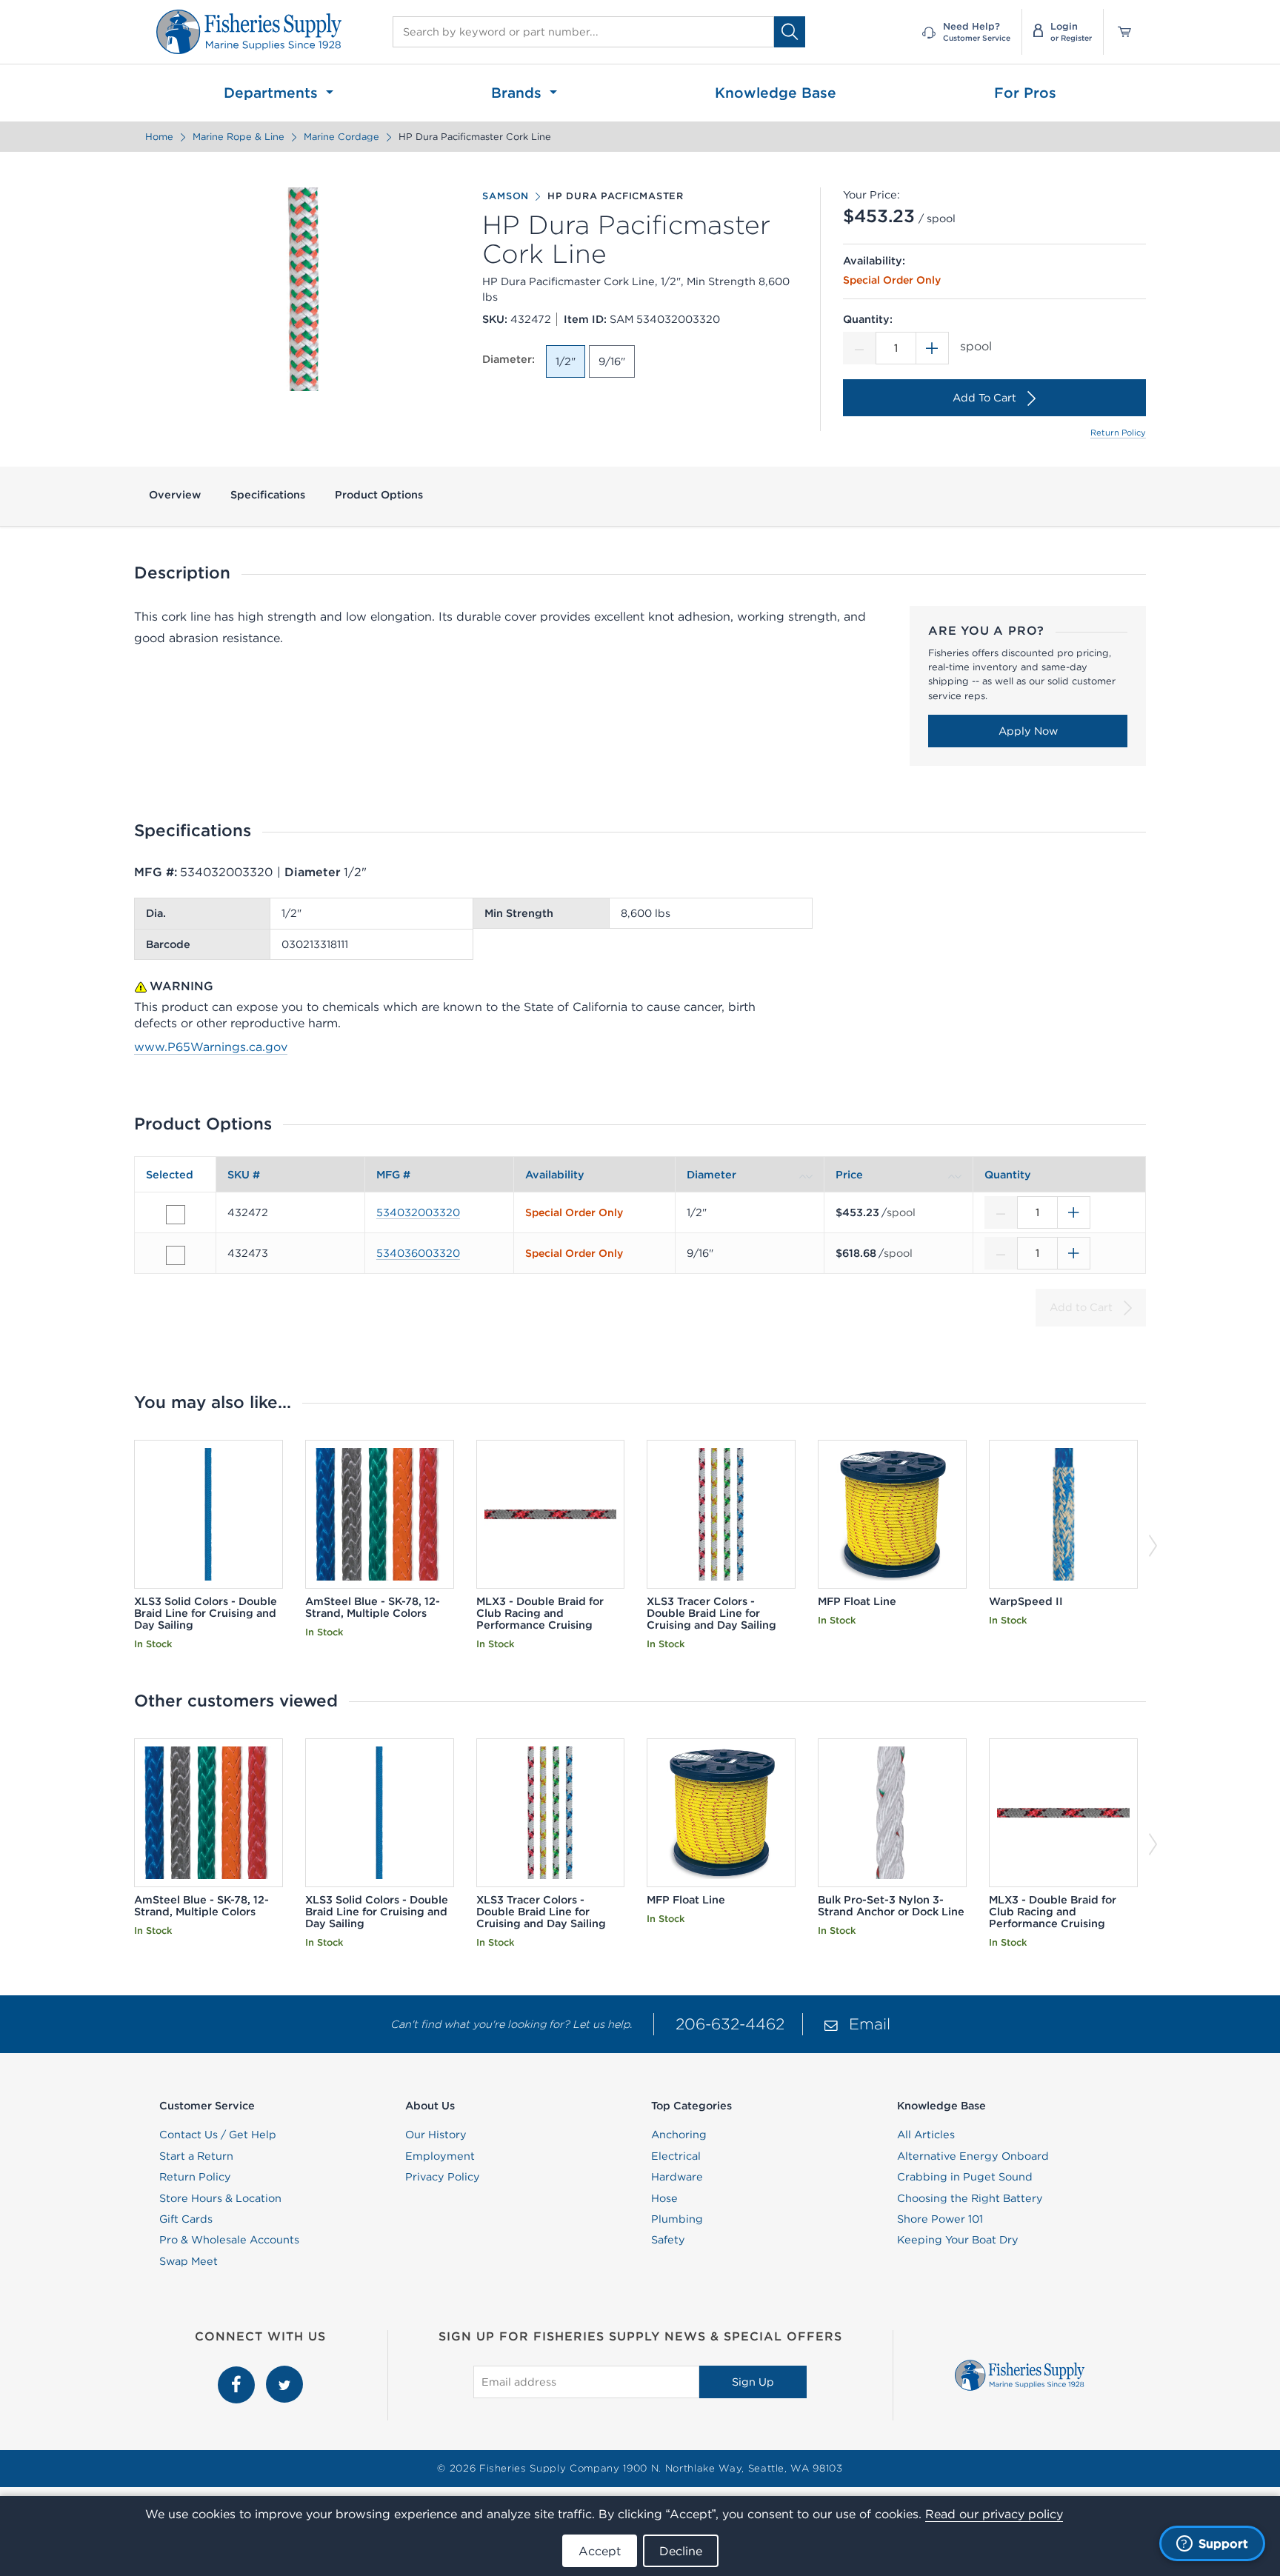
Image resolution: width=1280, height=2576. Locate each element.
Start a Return (196, 2156)
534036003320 (418, 1253)
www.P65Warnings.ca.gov (211, 1047)
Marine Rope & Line (239, 137)
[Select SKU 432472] (176, 1215)
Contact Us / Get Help (218, 2135)
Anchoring (679, 2135)
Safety (668, 2240)
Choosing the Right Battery (970, 2198)
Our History (436, 2135)
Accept (600, 2551)
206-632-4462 (730, 2024)
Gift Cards (186, 2219)
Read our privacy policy (994, 2514)
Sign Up (753, 2382)
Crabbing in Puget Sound (965, 2177)
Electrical (676, 2156)
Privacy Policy (443, 2177)
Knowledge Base (776, 93)
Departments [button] (273, 93)
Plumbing (677, 2219)
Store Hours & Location (220, 2198)
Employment (440, 2156)
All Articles (926, 2135)
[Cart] (1119, 32)
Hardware (677, 2177)
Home (159, 137)
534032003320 (418, 1212)
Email (870, 2024)
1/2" (566, 361)
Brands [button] (519, 93)
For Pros (1025, 93)
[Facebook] (238, 2374)
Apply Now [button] (1028, 731)
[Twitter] (284, 2374)
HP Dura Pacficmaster (616, 196)
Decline (681, 2551)
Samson (506, 196)
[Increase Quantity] (933, 348)
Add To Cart (984, 398)
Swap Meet (189, 2261)
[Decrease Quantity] (859, 348)
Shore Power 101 (940, 2219)
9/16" (612, 361)
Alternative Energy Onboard (973, 2156)
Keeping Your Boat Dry (958, 2240)
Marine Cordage (341, 137)
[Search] (790, 31)
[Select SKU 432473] (176, 1255)
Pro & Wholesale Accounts (229, 2240)
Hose (664, 2198)
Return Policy (1118, 433)
